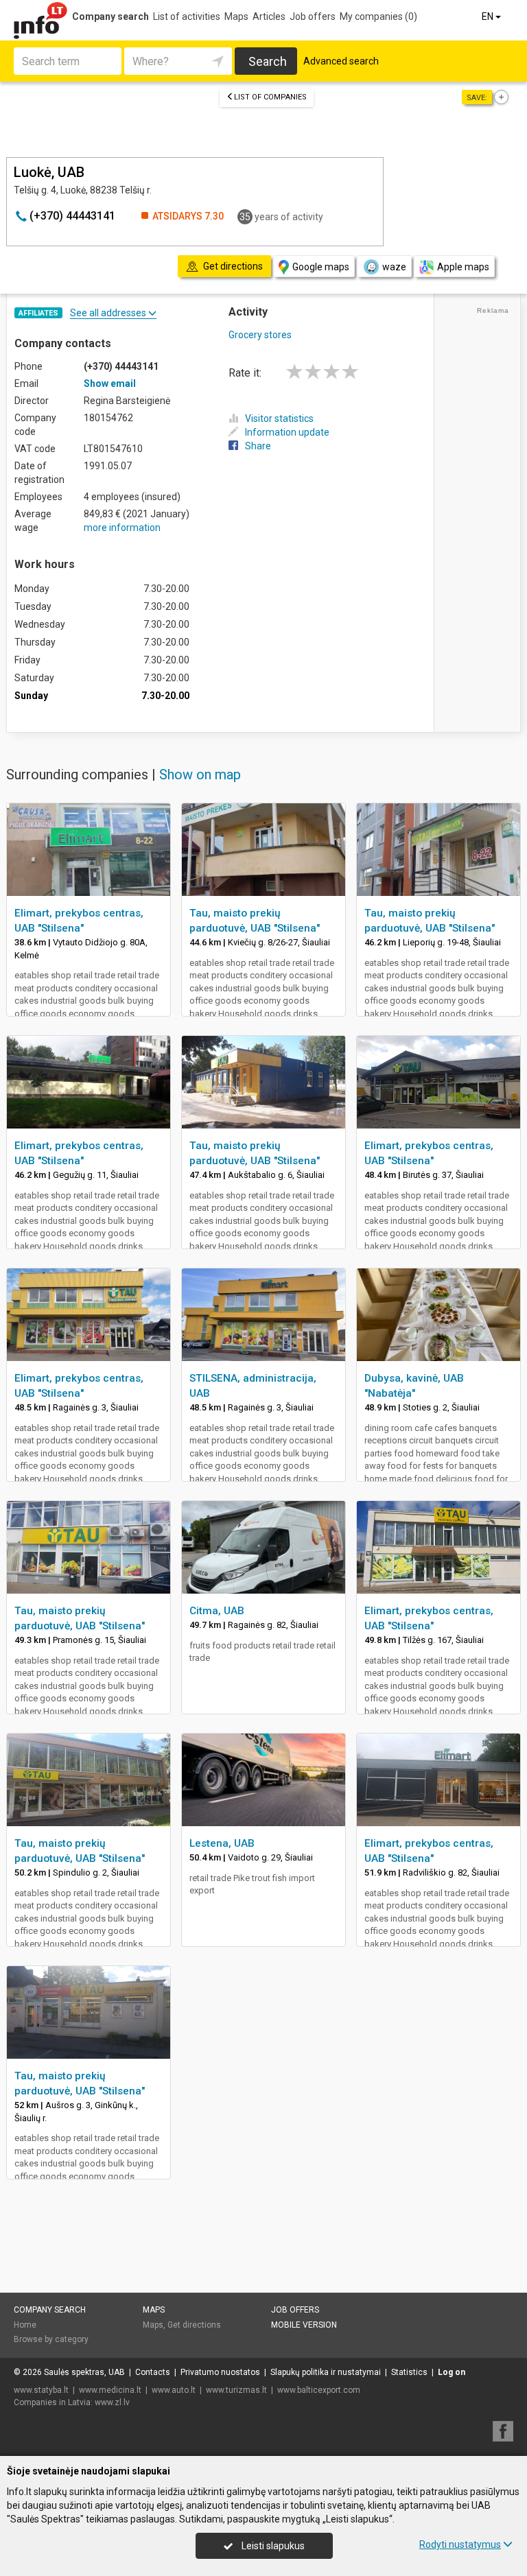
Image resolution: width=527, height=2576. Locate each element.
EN (489, 16)
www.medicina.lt (110, 2390)
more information (122, 528)
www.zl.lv (112, 2402)
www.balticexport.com (319, 2390)
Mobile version (304, 2325)
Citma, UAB (217, 1611)
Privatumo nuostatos (220, 2372)
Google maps (321, 267)
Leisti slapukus (272, 2546)
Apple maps (463, 267)
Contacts (153, 2372)
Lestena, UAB (222, 1843)
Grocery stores (260, 335)
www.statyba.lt (41, 2390)
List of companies (270, 97)
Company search (110, 16)
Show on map (200, 775)
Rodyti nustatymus (460, 2544)
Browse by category (51, 2339)
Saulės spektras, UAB (84, 2372)
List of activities (187, 16)
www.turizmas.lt (236, 2390)
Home (25, 2325)
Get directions (194, 2325)
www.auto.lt (174, 2390)
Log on (452, 2372)
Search (268, 61)
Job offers (313, 16)
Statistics (409, 2372)
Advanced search (341, 61)
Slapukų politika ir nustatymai (326, 2372)
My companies (378, 16)
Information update (287, 432)
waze (394, 267)
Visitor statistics (279, 418)
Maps (236, 16)
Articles (269, 16)
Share (258, 446)
